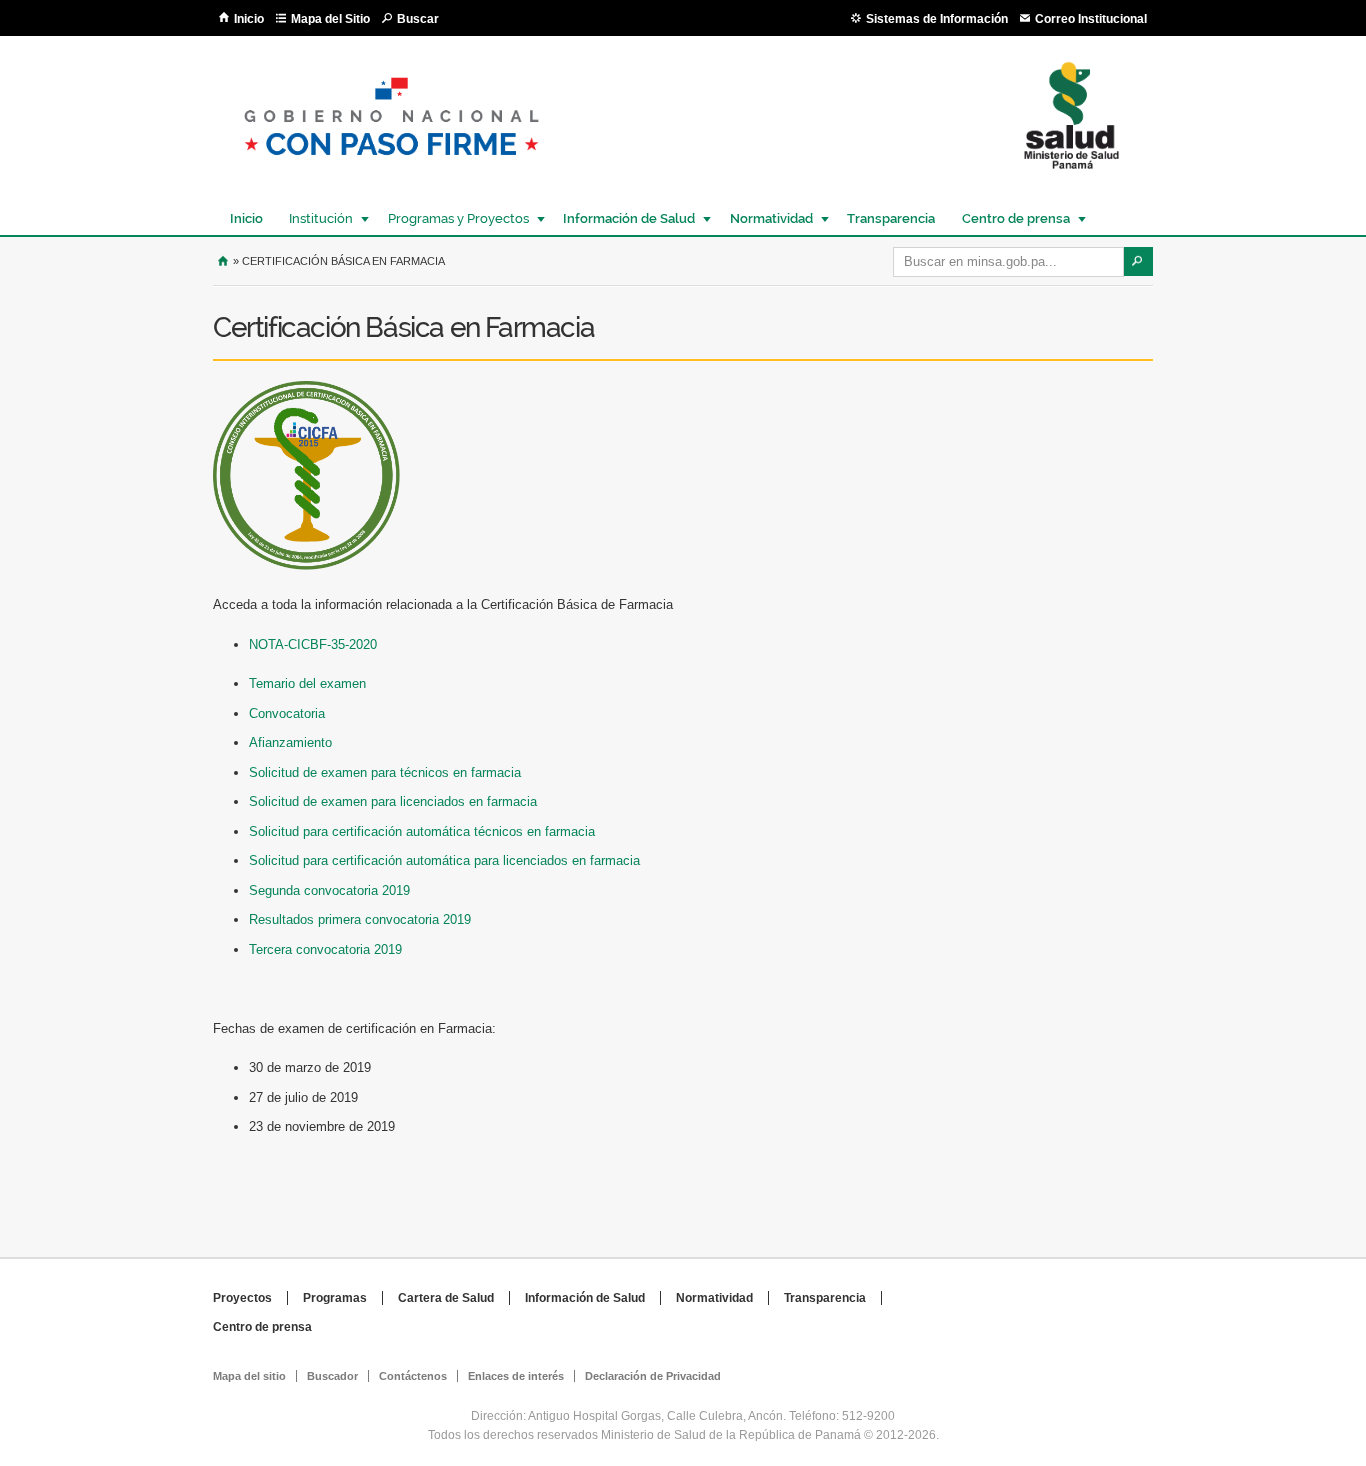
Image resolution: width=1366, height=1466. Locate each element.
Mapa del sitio (249, 1376)
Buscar (418, 19)
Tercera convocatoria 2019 (325, 949)
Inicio (249, 19)
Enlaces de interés (516, 1376)
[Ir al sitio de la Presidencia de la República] (391, 171)
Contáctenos (413, 1376)
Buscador (332, 1376)
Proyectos (242, 1298)
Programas (335, 1298)
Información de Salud (624, 218)
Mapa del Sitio (330, 19)
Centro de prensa (1011, 218)
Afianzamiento (290, 742)
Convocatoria (287, 713)
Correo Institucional (1091, 19)
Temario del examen (307, 683)
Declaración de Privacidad (653, 1376)
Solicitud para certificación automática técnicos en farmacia (422, 831)
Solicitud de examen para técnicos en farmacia (385, 772)
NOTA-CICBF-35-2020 (313, 644)
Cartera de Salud (446, 1298)
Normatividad (766, 218)
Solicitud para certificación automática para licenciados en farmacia (444, 860)
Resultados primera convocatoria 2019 (360, 919)
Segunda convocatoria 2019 (329, 890)
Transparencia (891, 218)
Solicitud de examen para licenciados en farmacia (393, 801)
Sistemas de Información (937, 19)
